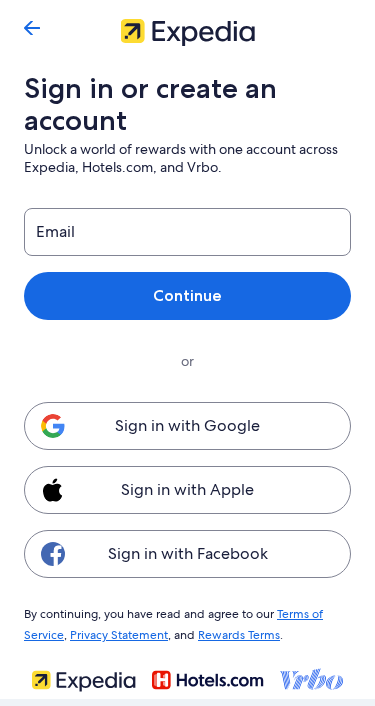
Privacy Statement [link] (119, 635)
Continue (187, 295)
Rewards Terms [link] (239, 635)
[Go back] (32, 28)
